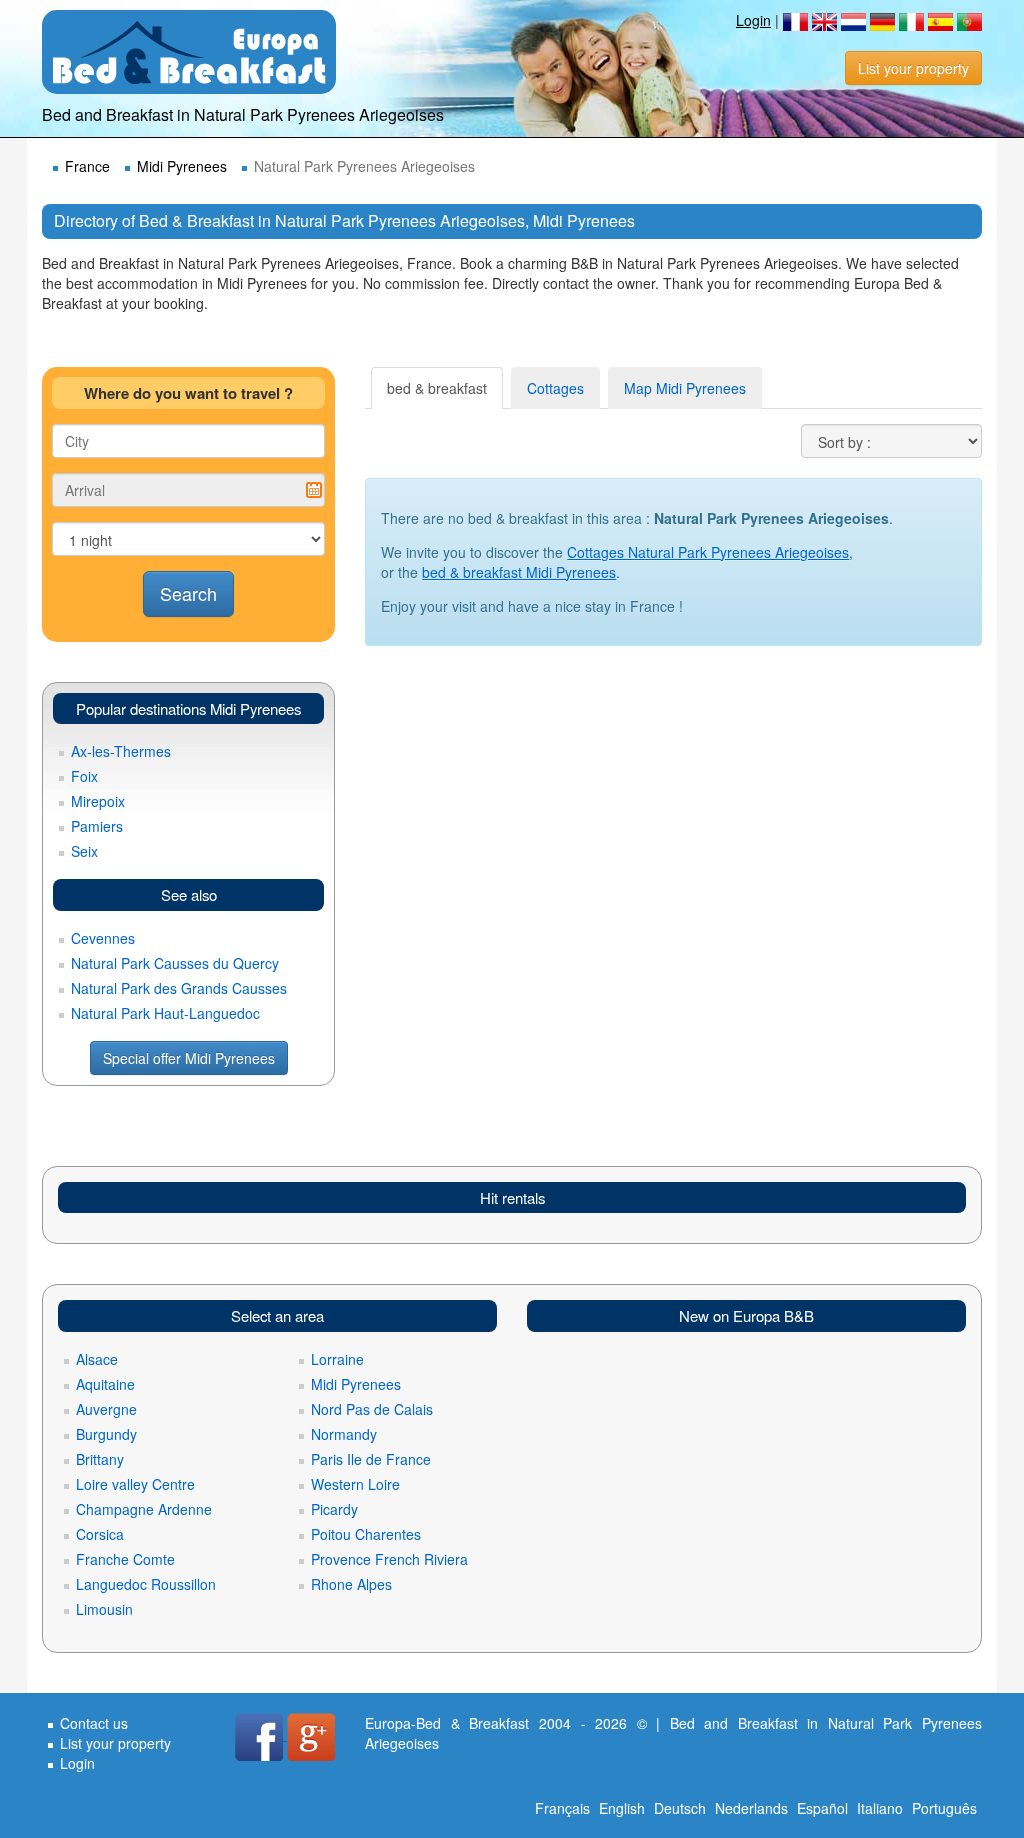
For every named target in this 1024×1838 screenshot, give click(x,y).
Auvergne (106, 1409)
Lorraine (337, 1359)
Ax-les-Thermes (121, 751)
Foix (84, 776)
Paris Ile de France (371, 1459)
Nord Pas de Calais (372, 1409)
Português (944, 1808)
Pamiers (97, 826)
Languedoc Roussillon (146, 1584)
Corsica (100, 1534)
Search (188, 593)
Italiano (880, 1808)
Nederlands (751, 1808)
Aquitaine (105, 1384)
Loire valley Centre (135, 1484)
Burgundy (106, 1434)
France (87, 166)
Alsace (97, 1359)
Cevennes (103, 938)
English (622, 1808)
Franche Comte (125, 1559)
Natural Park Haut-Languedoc (165, 1013)
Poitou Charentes (366, 1534)
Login (753, 20)
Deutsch (680, 1808)
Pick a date (314, 490)
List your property (913, 68)
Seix (84, 851)
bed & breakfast (437, 388)
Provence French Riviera (389, 1559)
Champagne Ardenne (144, 1509)
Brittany (100, 1459)
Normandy (344, 1434)
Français (562, 1808)
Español (822, 1808)
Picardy (334, 1509)
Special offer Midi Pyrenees (189, 1058)
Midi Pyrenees (182, 166)
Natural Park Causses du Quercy (175, 963)
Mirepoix (98, 801)
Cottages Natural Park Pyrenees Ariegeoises (708, 552)
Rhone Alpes (351, 1584)
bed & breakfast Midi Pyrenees (519, 572)
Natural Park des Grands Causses (179, 988)
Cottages (555, 388)
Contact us (94, 1723)
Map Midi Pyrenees (685, 388)
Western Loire (355, 1484)
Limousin (104, 1609)
